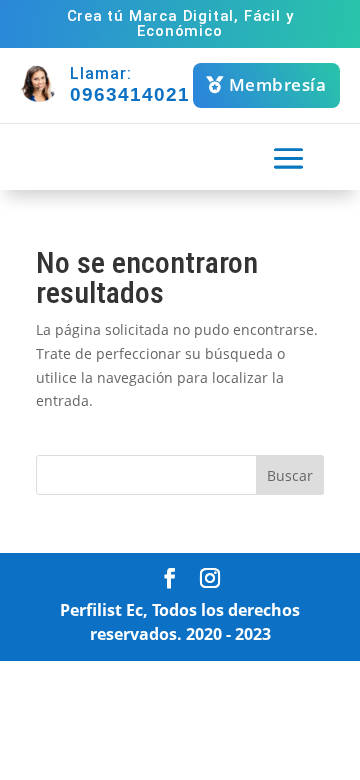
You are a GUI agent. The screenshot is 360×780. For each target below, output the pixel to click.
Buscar (290, 475)
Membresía (278, 84)
